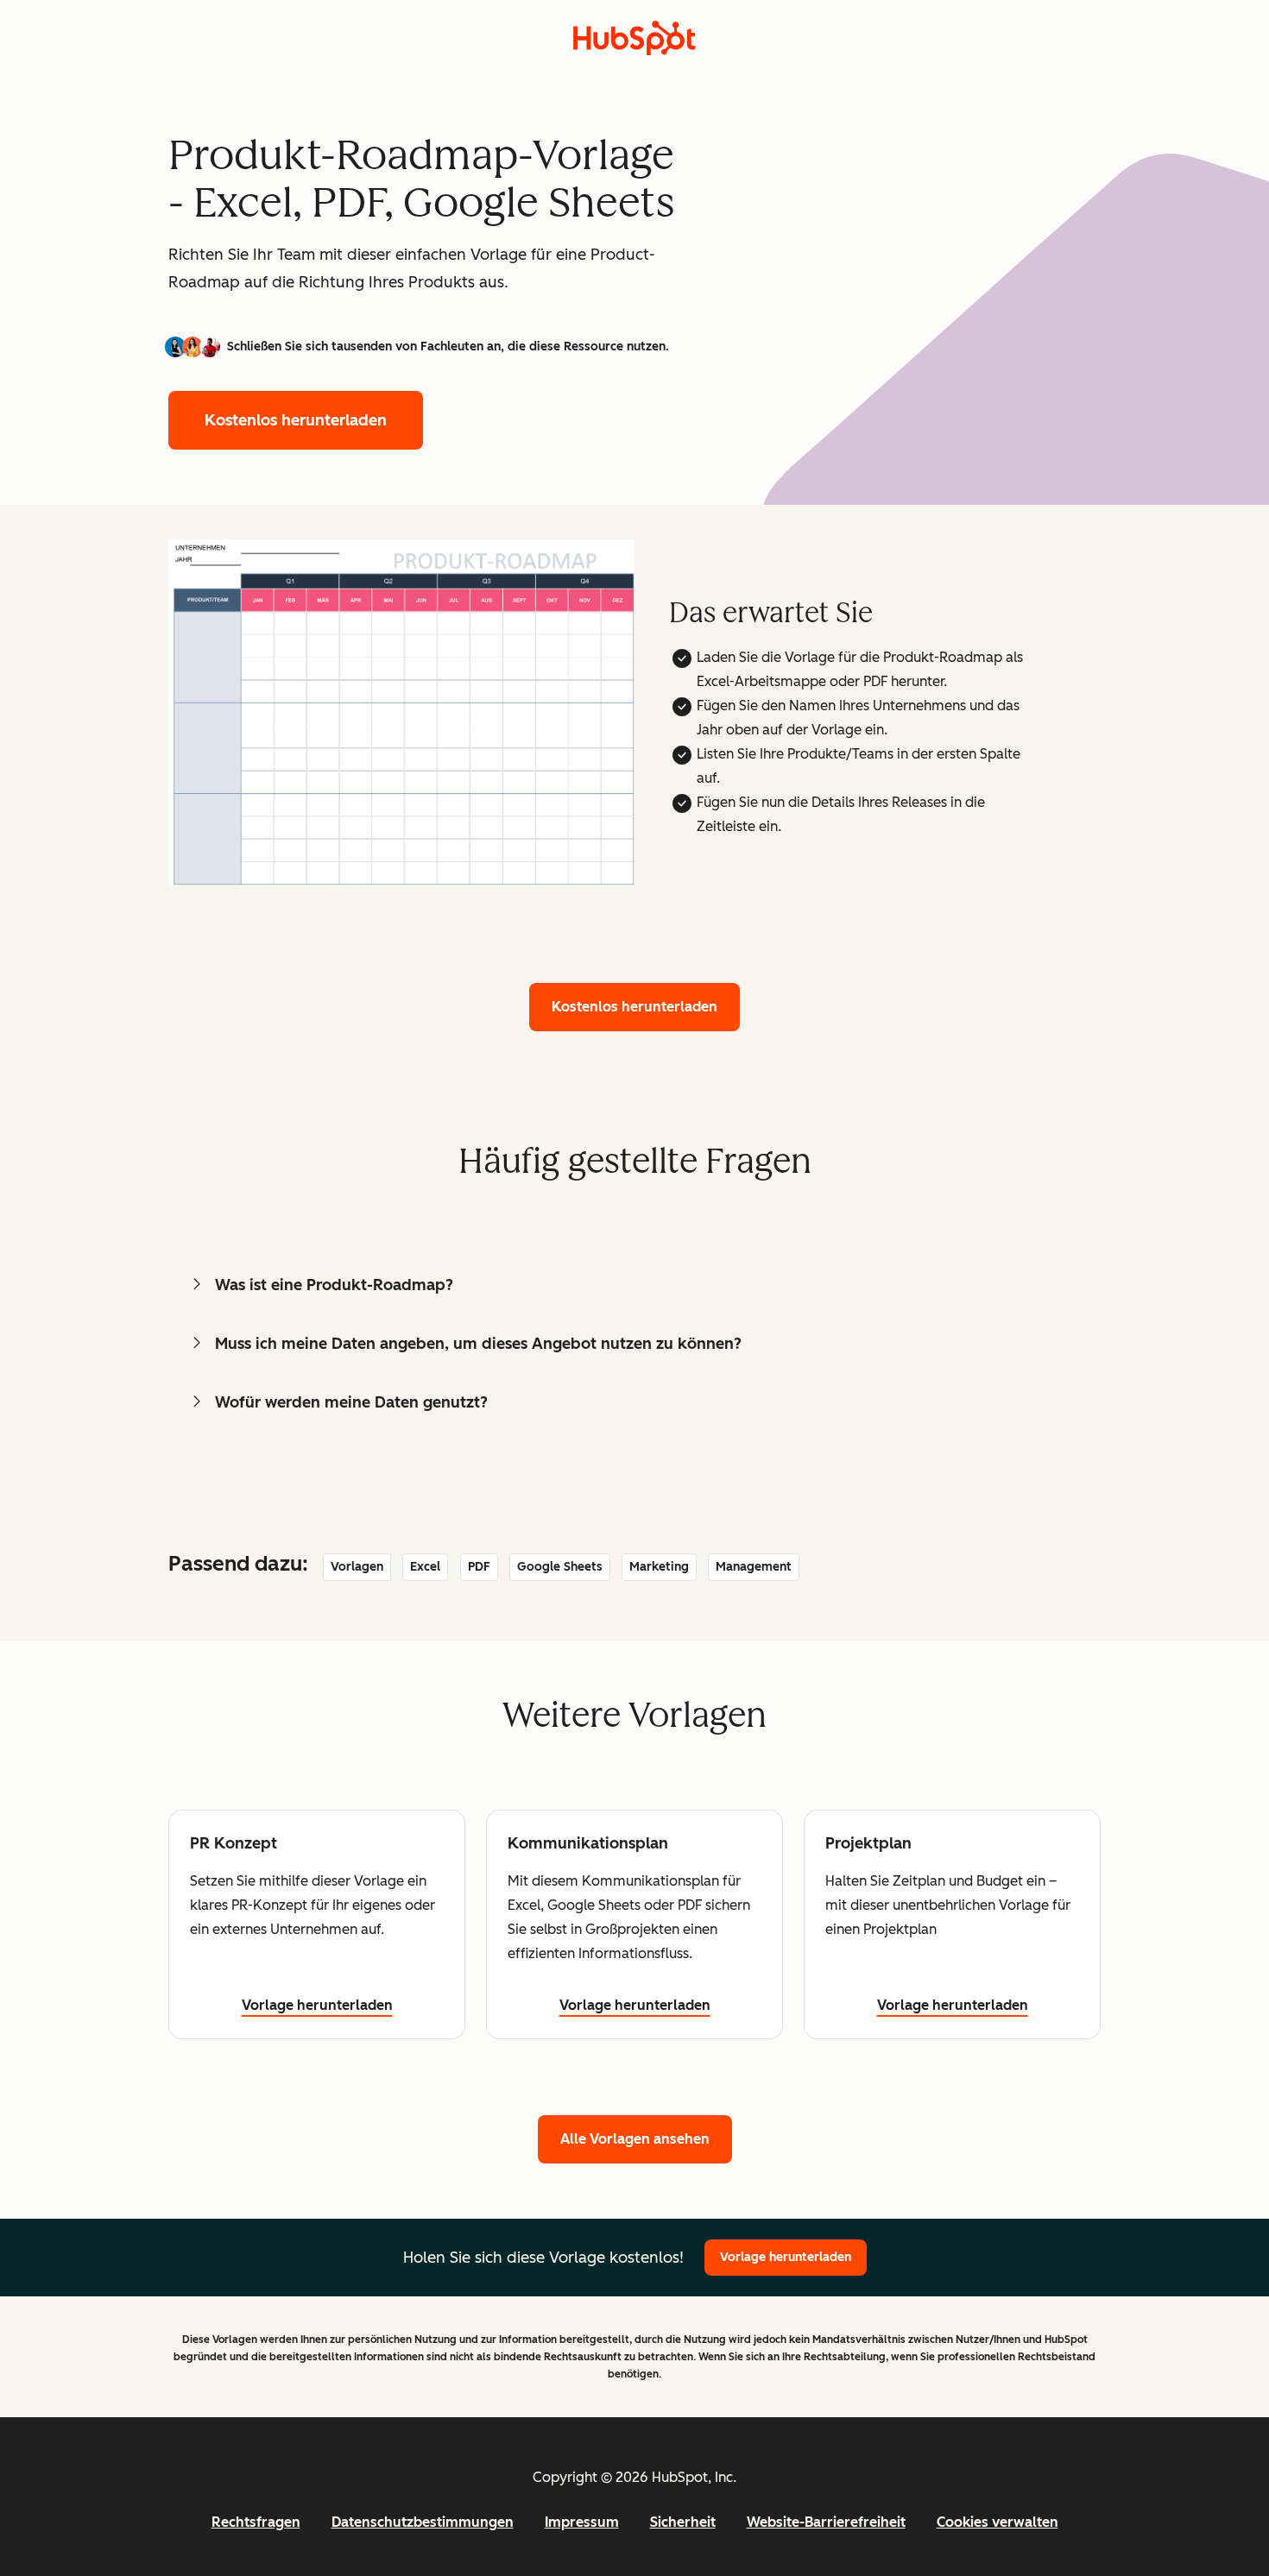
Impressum (582, 2522)
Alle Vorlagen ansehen (635, 2139)
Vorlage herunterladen (317, 2005)
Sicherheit (683, 2522)
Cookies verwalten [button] (998, 2522)
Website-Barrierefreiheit (826, 2522)
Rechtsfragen (256, 2522)
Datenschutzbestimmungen (423, 2522)
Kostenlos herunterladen (296, 420)
